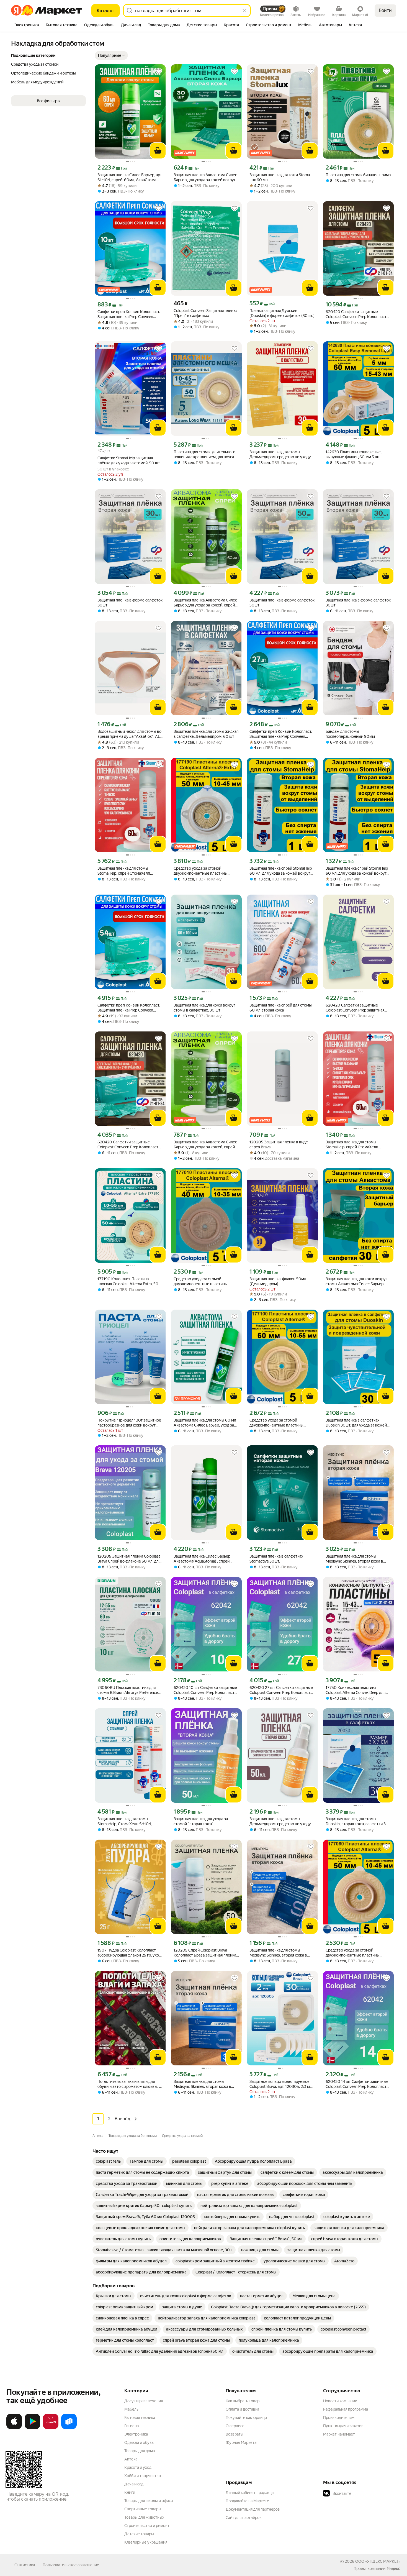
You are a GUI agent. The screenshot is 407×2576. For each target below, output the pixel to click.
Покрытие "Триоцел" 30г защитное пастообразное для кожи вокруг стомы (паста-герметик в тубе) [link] (129, 1423)
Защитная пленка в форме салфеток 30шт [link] (130, 603)
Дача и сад (134, 2484)
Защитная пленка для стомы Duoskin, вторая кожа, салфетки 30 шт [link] (357, 1821)
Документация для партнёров (253, 2509)
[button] (111, 55)
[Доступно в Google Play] (32, 2428)
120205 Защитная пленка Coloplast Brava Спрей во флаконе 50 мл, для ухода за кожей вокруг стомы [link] (129, 1559)
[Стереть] (244, 11)
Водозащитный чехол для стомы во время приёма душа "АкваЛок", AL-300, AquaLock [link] (129, 734)
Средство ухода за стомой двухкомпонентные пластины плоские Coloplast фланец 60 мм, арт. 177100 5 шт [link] (279, 1423)
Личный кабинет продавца (250, 2493)
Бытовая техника (140, 2418)
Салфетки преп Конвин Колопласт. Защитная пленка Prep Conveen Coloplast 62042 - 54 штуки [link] (129, 1008)
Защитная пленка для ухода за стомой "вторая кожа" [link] (201, 1821)
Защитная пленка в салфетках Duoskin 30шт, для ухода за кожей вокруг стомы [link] (356, 1423)
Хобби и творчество (143, 2476)
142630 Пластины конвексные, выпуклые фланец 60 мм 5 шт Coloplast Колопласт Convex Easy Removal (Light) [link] (355, 454)
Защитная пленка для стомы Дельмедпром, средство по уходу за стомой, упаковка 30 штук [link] (280, 454)
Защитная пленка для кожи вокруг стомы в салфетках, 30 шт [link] (204, 1008)
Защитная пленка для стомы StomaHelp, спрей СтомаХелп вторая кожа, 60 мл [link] (352, 1145)
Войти (385, 10)
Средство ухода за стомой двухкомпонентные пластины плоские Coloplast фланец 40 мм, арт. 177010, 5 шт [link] (203, 1281)
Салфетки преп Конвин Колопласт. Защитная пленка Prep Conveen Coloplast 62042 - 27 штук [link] (281, 734)
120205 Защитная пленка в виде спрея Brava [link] (279, 1144)
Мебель (131, 2409)
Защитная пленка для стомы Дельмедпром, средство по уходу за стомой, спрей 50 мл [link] (280, 1821)
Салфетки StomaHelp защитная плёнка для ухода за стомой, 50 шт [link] (129, 460)
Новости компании (340, 2401)
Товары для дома (140, 2451)
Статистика (25, 2565)
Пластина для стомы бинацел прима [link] (358, 175)
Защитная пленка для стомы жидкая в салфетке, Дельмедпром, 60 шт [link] (206, 734)
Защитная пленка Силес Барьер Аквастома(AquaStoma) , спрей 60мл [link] (202, 1559)
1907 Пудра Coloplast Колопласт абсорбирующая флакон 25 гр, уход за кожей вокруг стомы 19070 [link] (129, 1953)
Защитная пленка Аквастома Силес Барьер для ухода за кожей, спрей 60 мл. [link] (205, 603)
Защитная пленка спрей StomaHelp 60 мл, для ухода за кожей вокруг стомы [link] (281, 871)
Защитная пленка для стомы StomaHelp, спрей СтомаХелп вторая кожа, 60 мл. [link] (124, 871)
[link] (108, 2161)
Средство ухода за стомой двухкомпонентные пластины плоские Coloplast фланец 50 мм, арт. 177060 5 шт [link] (355, 1953)
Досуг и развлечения (144, 2401)
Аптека (131, 2459)
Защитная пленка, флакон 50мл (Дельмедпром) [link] (278, 1281)
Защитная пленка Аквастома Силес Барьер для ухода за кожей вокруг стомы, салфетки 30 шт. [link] (205, 177)
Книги (130, 2492)
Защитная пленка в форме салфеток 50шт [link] (282, 603)
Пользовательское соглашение (71, 2565)
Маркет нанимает (339, 2434)
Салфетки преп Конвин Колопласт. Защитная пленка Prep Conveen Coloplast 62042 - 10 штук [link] (129, 314)
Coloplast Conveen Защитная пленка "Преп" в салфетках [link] (205, 313)
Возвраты (235, 2434)
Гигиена (132, 2426)
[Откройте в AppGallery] (51, 2428)
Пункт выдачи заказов (343, 2426)
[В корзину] (158, 151)
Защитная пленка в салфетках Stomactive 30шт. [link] (276, 1559)
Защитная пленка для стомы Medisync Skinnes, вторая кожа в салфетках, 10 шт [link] (278, 1953)
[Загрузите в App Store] (14, 2428)
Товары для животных (144, 2517)
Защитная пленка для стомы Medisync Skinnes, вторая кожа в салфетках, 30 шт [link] (354, 1559)
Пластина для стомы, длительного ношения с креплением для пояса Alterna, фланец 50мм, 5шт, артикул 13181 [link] (205, 454)
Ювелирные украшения (146, 2542)
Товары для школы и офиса (149, 2501)
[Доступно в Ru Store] (69, 2428)
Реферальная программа (346, 2409)
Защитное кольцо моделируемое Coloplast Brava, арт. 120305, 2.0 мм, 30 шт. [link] (281, 2084)
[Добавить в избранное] (159, 71)
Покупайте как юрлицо (246, 2418)
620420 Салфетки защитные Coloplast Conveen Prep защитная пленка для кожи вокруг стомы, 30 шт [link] (357, 1008)
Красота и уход (138, 2467)
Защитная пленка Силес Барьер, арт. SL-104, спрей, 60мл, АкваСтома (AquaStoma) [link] (130, 177)
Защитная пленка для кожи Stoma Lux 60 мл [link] (280, 177)
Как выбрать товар (243, 2401)
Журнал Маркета (241, 2442)
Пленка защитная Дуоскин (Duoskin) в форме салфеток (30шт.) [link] (282, 313)
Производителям (339, 2418)
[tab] (27, 25)
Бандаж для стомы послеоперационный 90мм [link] (350, 734)
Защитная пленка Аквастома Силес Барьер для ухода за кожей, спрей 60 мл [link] (205, 1145)
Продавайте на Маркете (247, 2501)
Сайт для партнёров (244, 2518)
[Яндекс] (393, 2569)
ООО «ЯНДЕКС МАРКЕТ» (378, 2561)
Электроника (136, 2434)
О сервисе (235, 2426)
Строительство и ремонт (147, 2526)
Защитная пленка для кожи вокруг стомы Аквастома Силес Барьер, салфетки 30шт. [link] (356, 1281)
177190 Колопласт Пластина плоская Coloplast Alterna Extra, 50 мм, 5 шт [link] (128, 1281)
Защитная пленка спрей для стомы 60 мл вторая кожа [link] (281, 1008)
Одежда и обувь (139, 2442)
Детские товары (139, 2534)
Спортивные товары (143, 2509)
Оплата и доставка (242, 2409)
